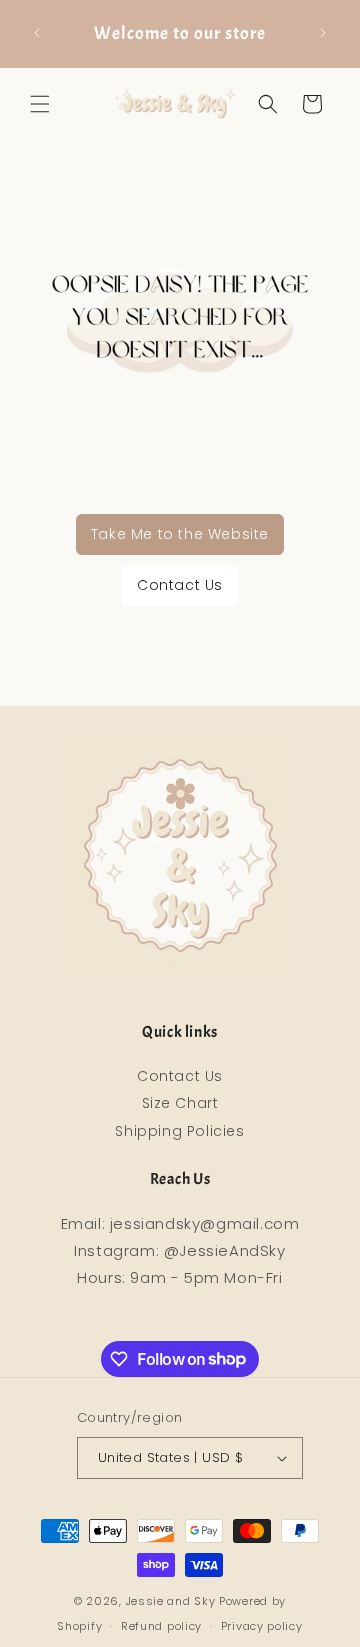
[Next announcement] (323, 33)
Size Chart (180, 1103)
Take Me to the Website (180, 534)
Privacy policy (262, 1626)
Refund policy (161, 1626)
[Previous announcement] (37, 33)
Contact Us (180, 585)
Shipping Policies (179, 1131)
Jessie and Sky (171, 1601)
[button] (40, 104)
